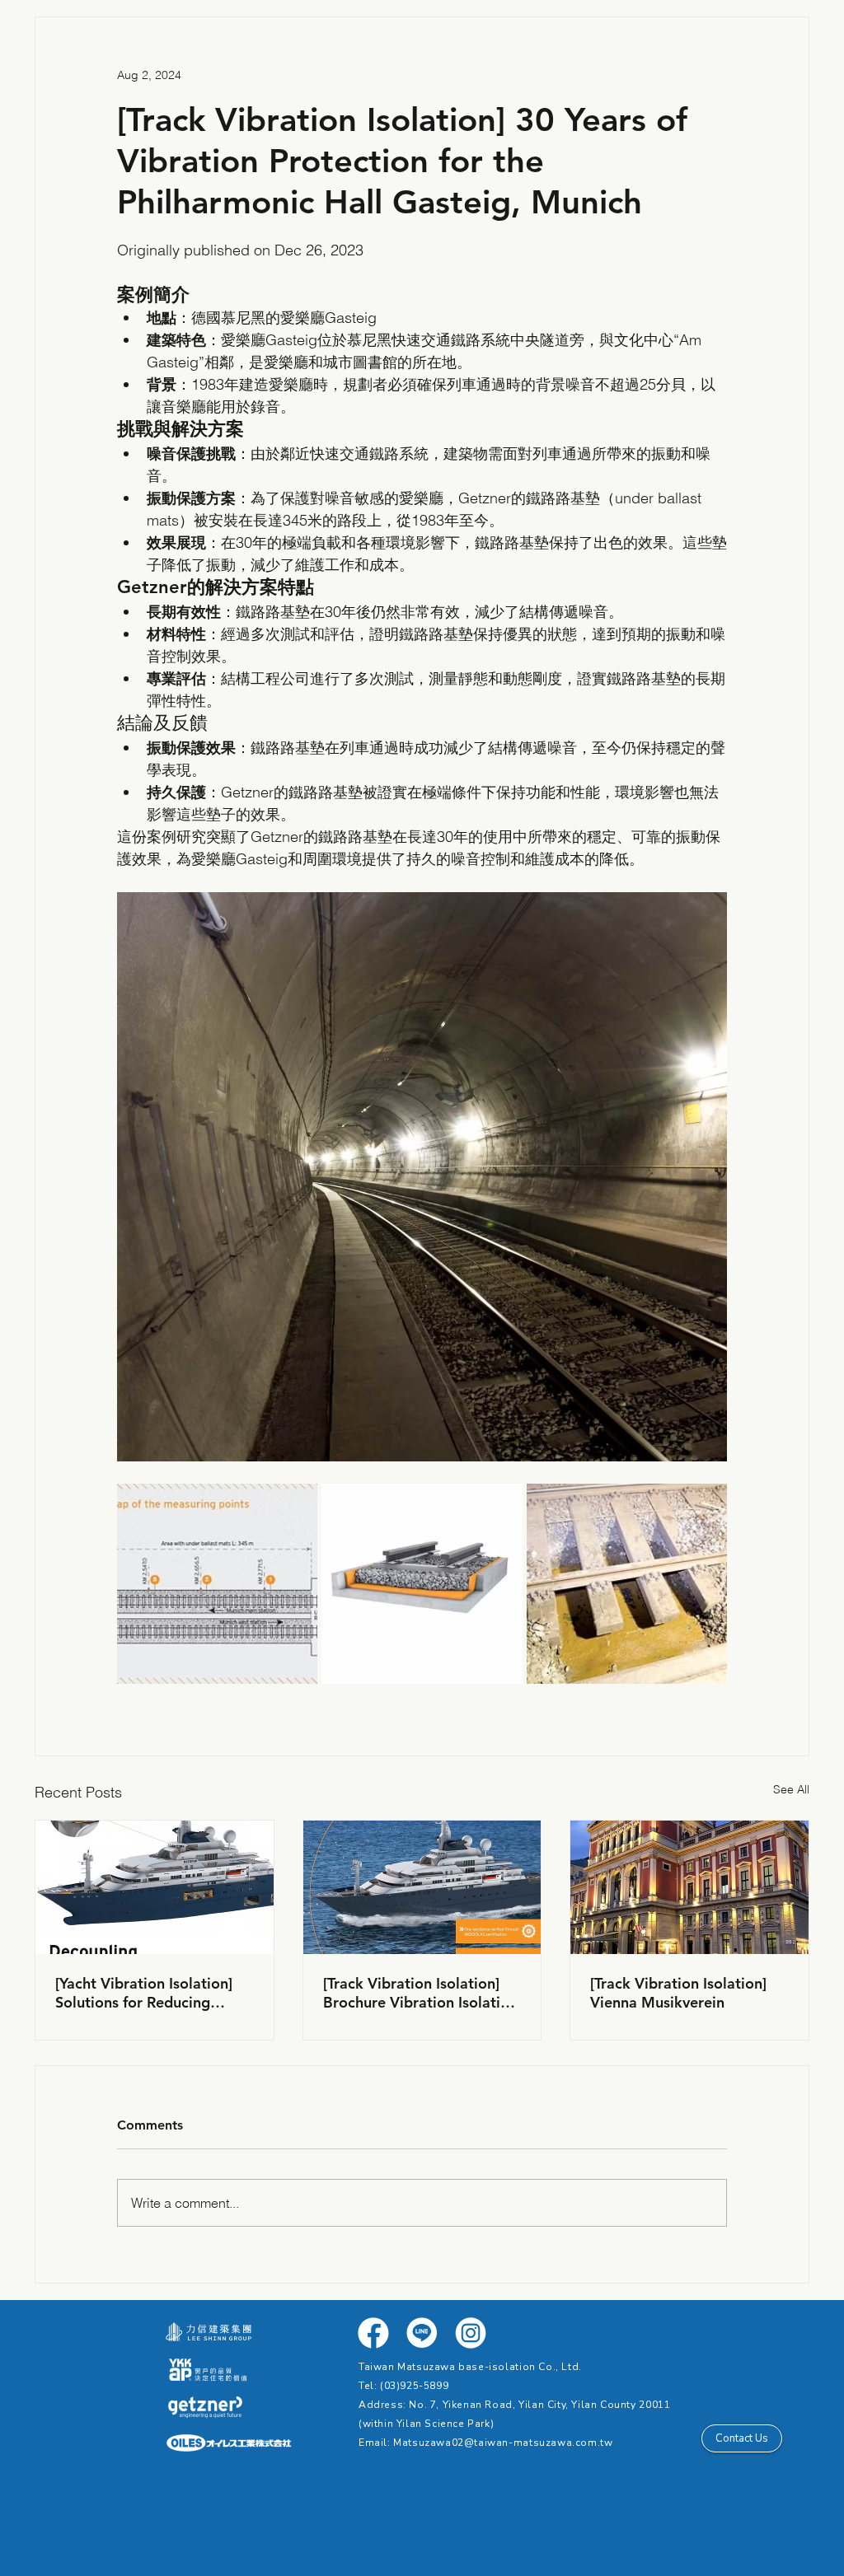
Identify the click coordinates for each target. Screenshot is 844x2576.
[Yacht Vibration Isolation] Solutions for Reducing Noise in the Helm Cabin (144, 1993)
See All (791, 1789)
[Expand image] (217, 1584)
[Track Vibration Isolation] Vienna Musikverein (678, 1993)
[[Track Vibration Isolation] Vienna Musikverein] (689, 1887)
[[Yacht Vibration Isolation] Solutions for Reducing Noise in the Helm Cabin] (155, 1887)
